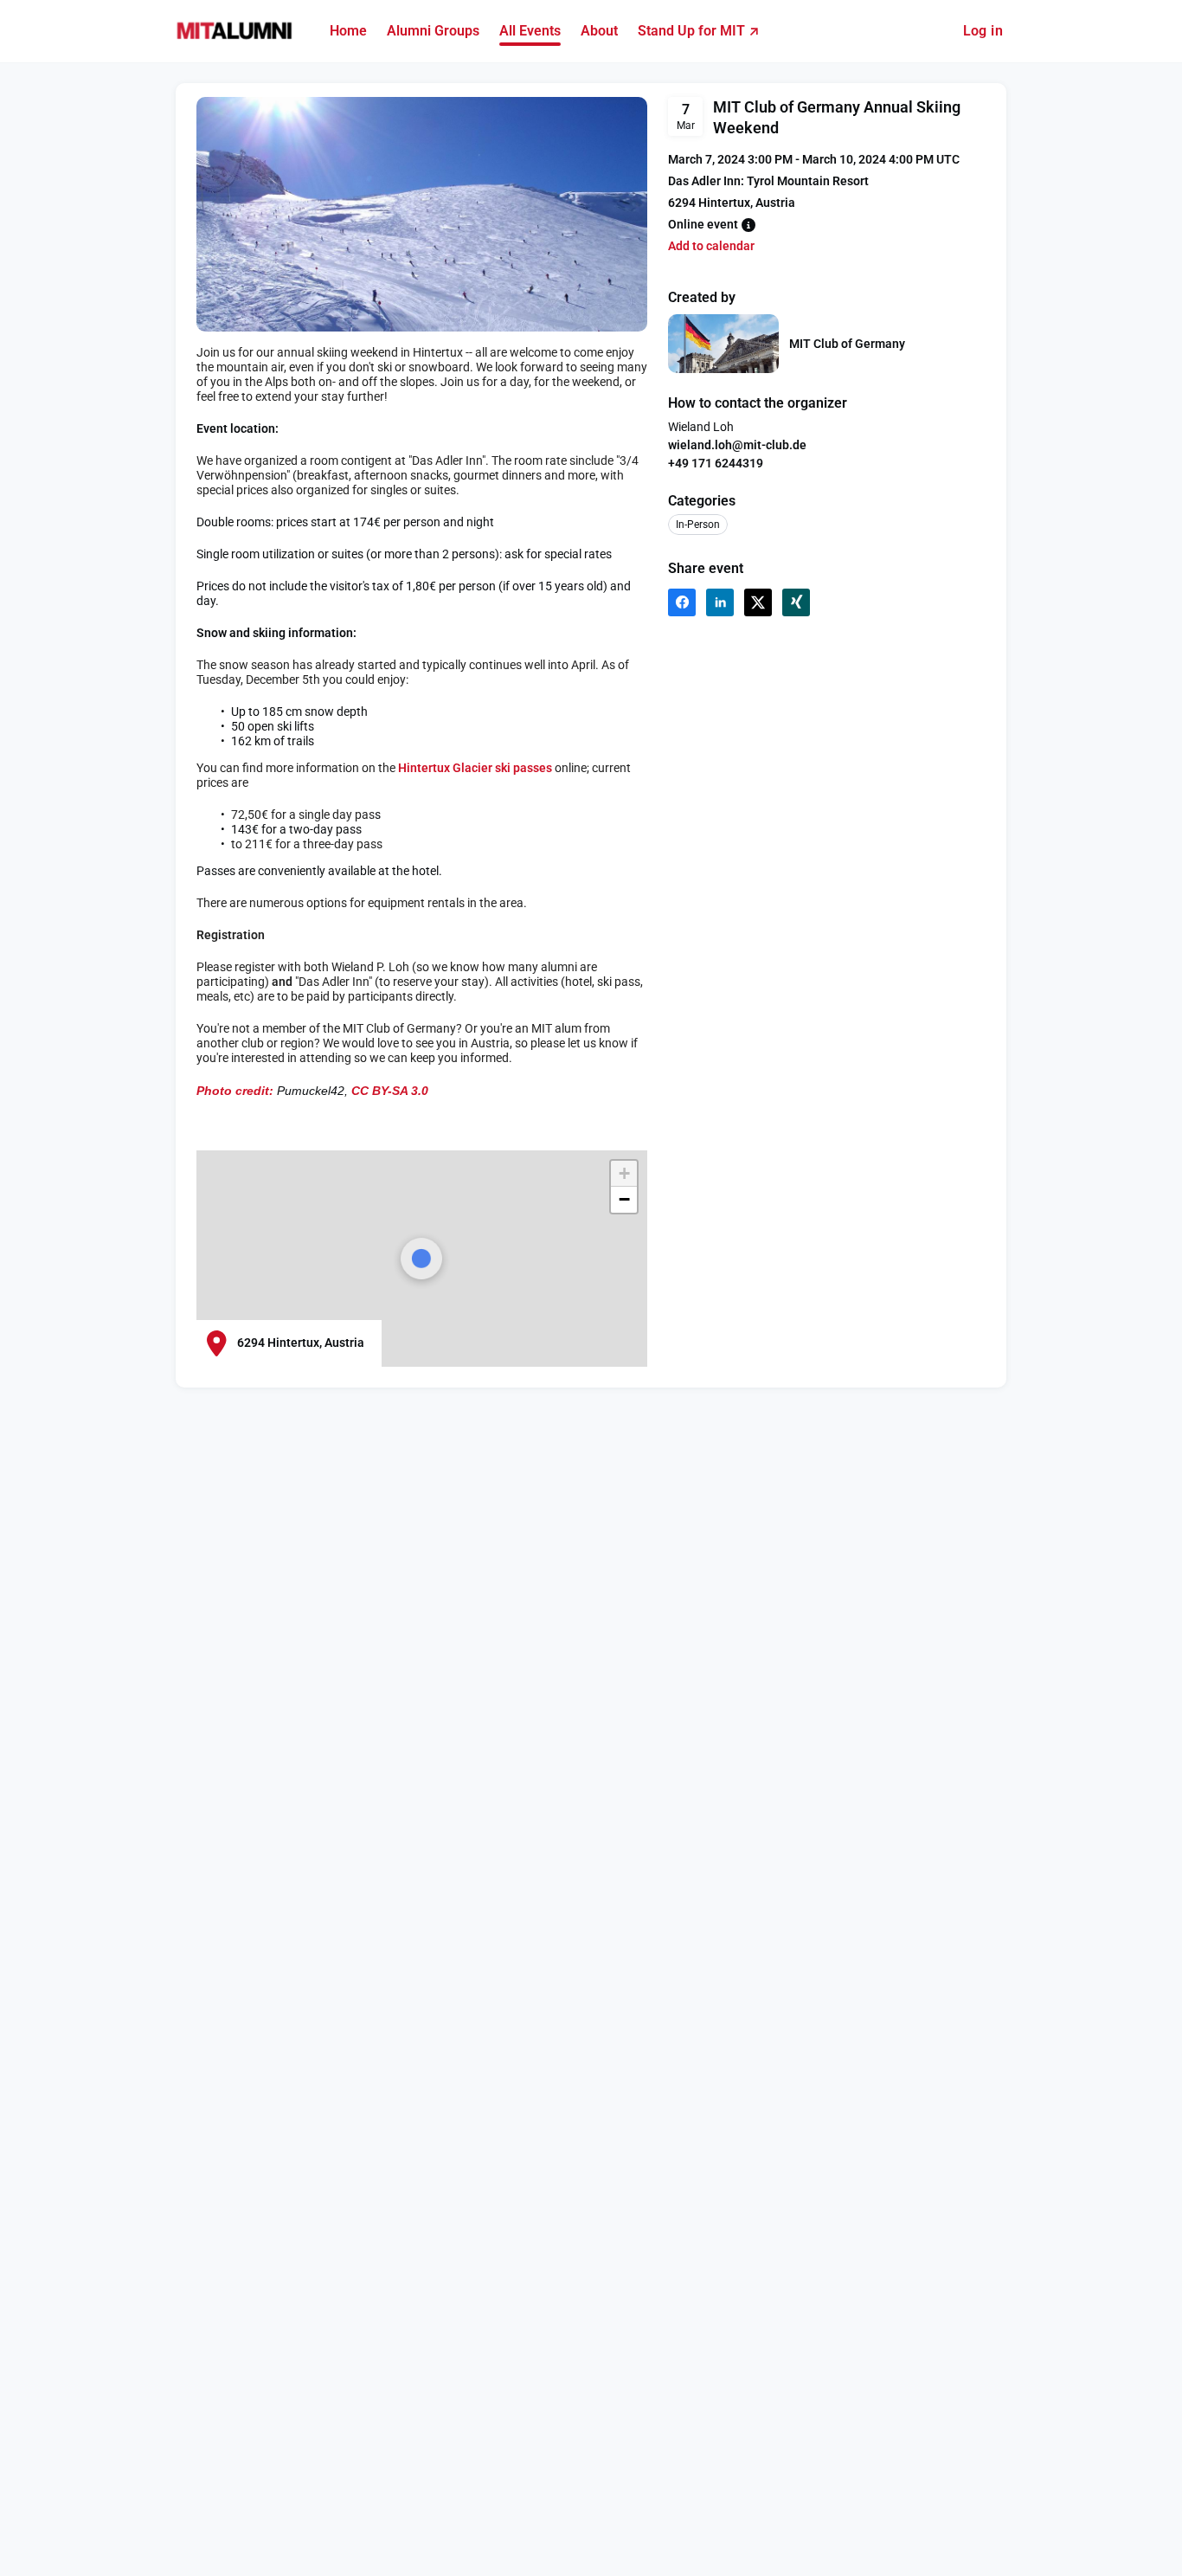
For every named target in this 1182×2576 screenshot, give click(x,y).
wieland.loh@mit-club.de (737, 445)
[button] (624, 1174)
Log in (983, 31)
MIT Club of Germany (847, 344)
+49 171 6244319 (716, 463)
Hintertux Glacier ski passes (476, 768)
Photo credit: (235, 1091)
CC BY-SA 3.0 (390, 1091)
